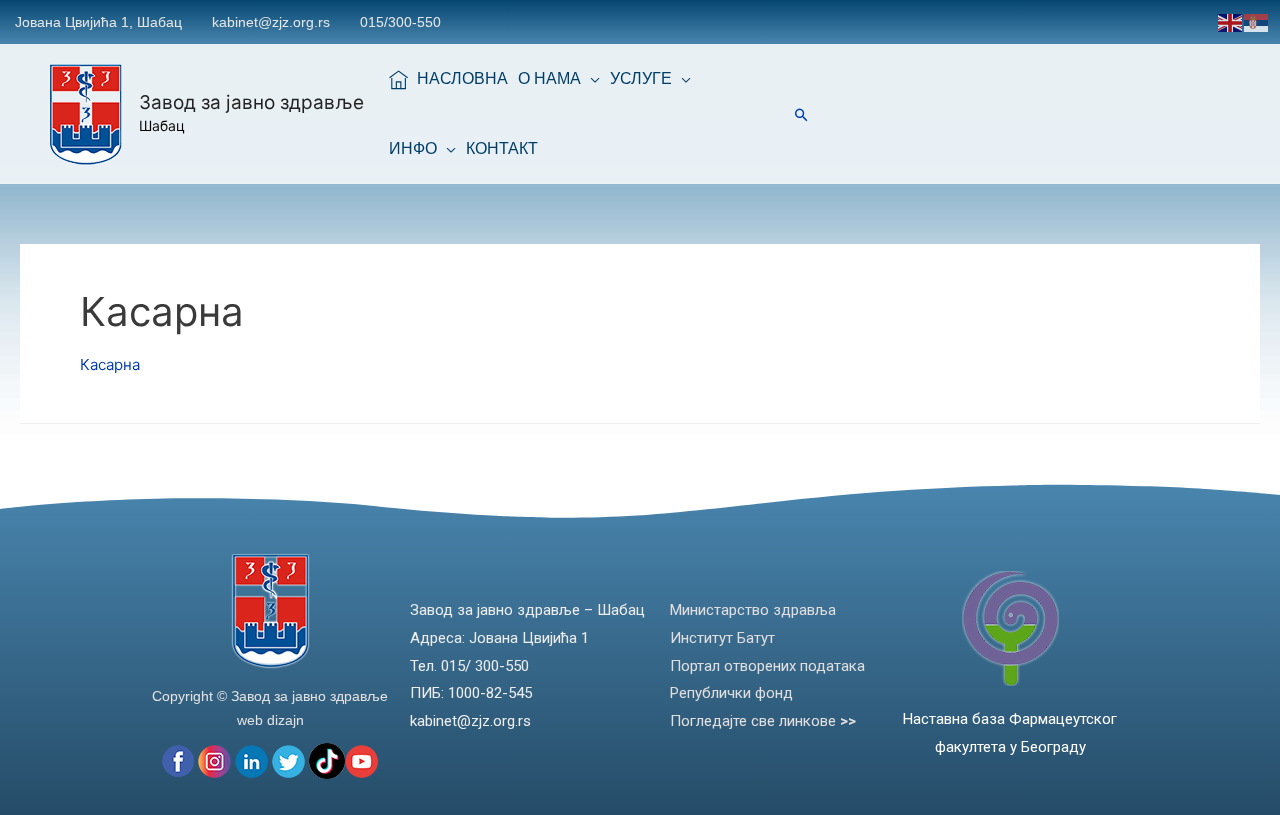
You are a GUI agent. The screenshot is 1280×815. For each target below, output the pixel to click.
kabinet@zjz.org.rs (271, 22)
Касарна (110, 364)
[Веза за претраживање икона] (801, 114)
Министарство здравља (753, 610)
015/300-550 (400, 22)
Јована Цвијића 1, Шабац (98, 22)
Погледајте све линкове (763, 721)
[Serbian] (1257, 21)
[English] (1231, 21)
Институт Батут (722, 638)
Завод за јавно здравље (251, 102)
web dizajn (270, 720)
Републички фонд (731, 693)
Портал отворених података (767, 666)
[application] (590, 79)
